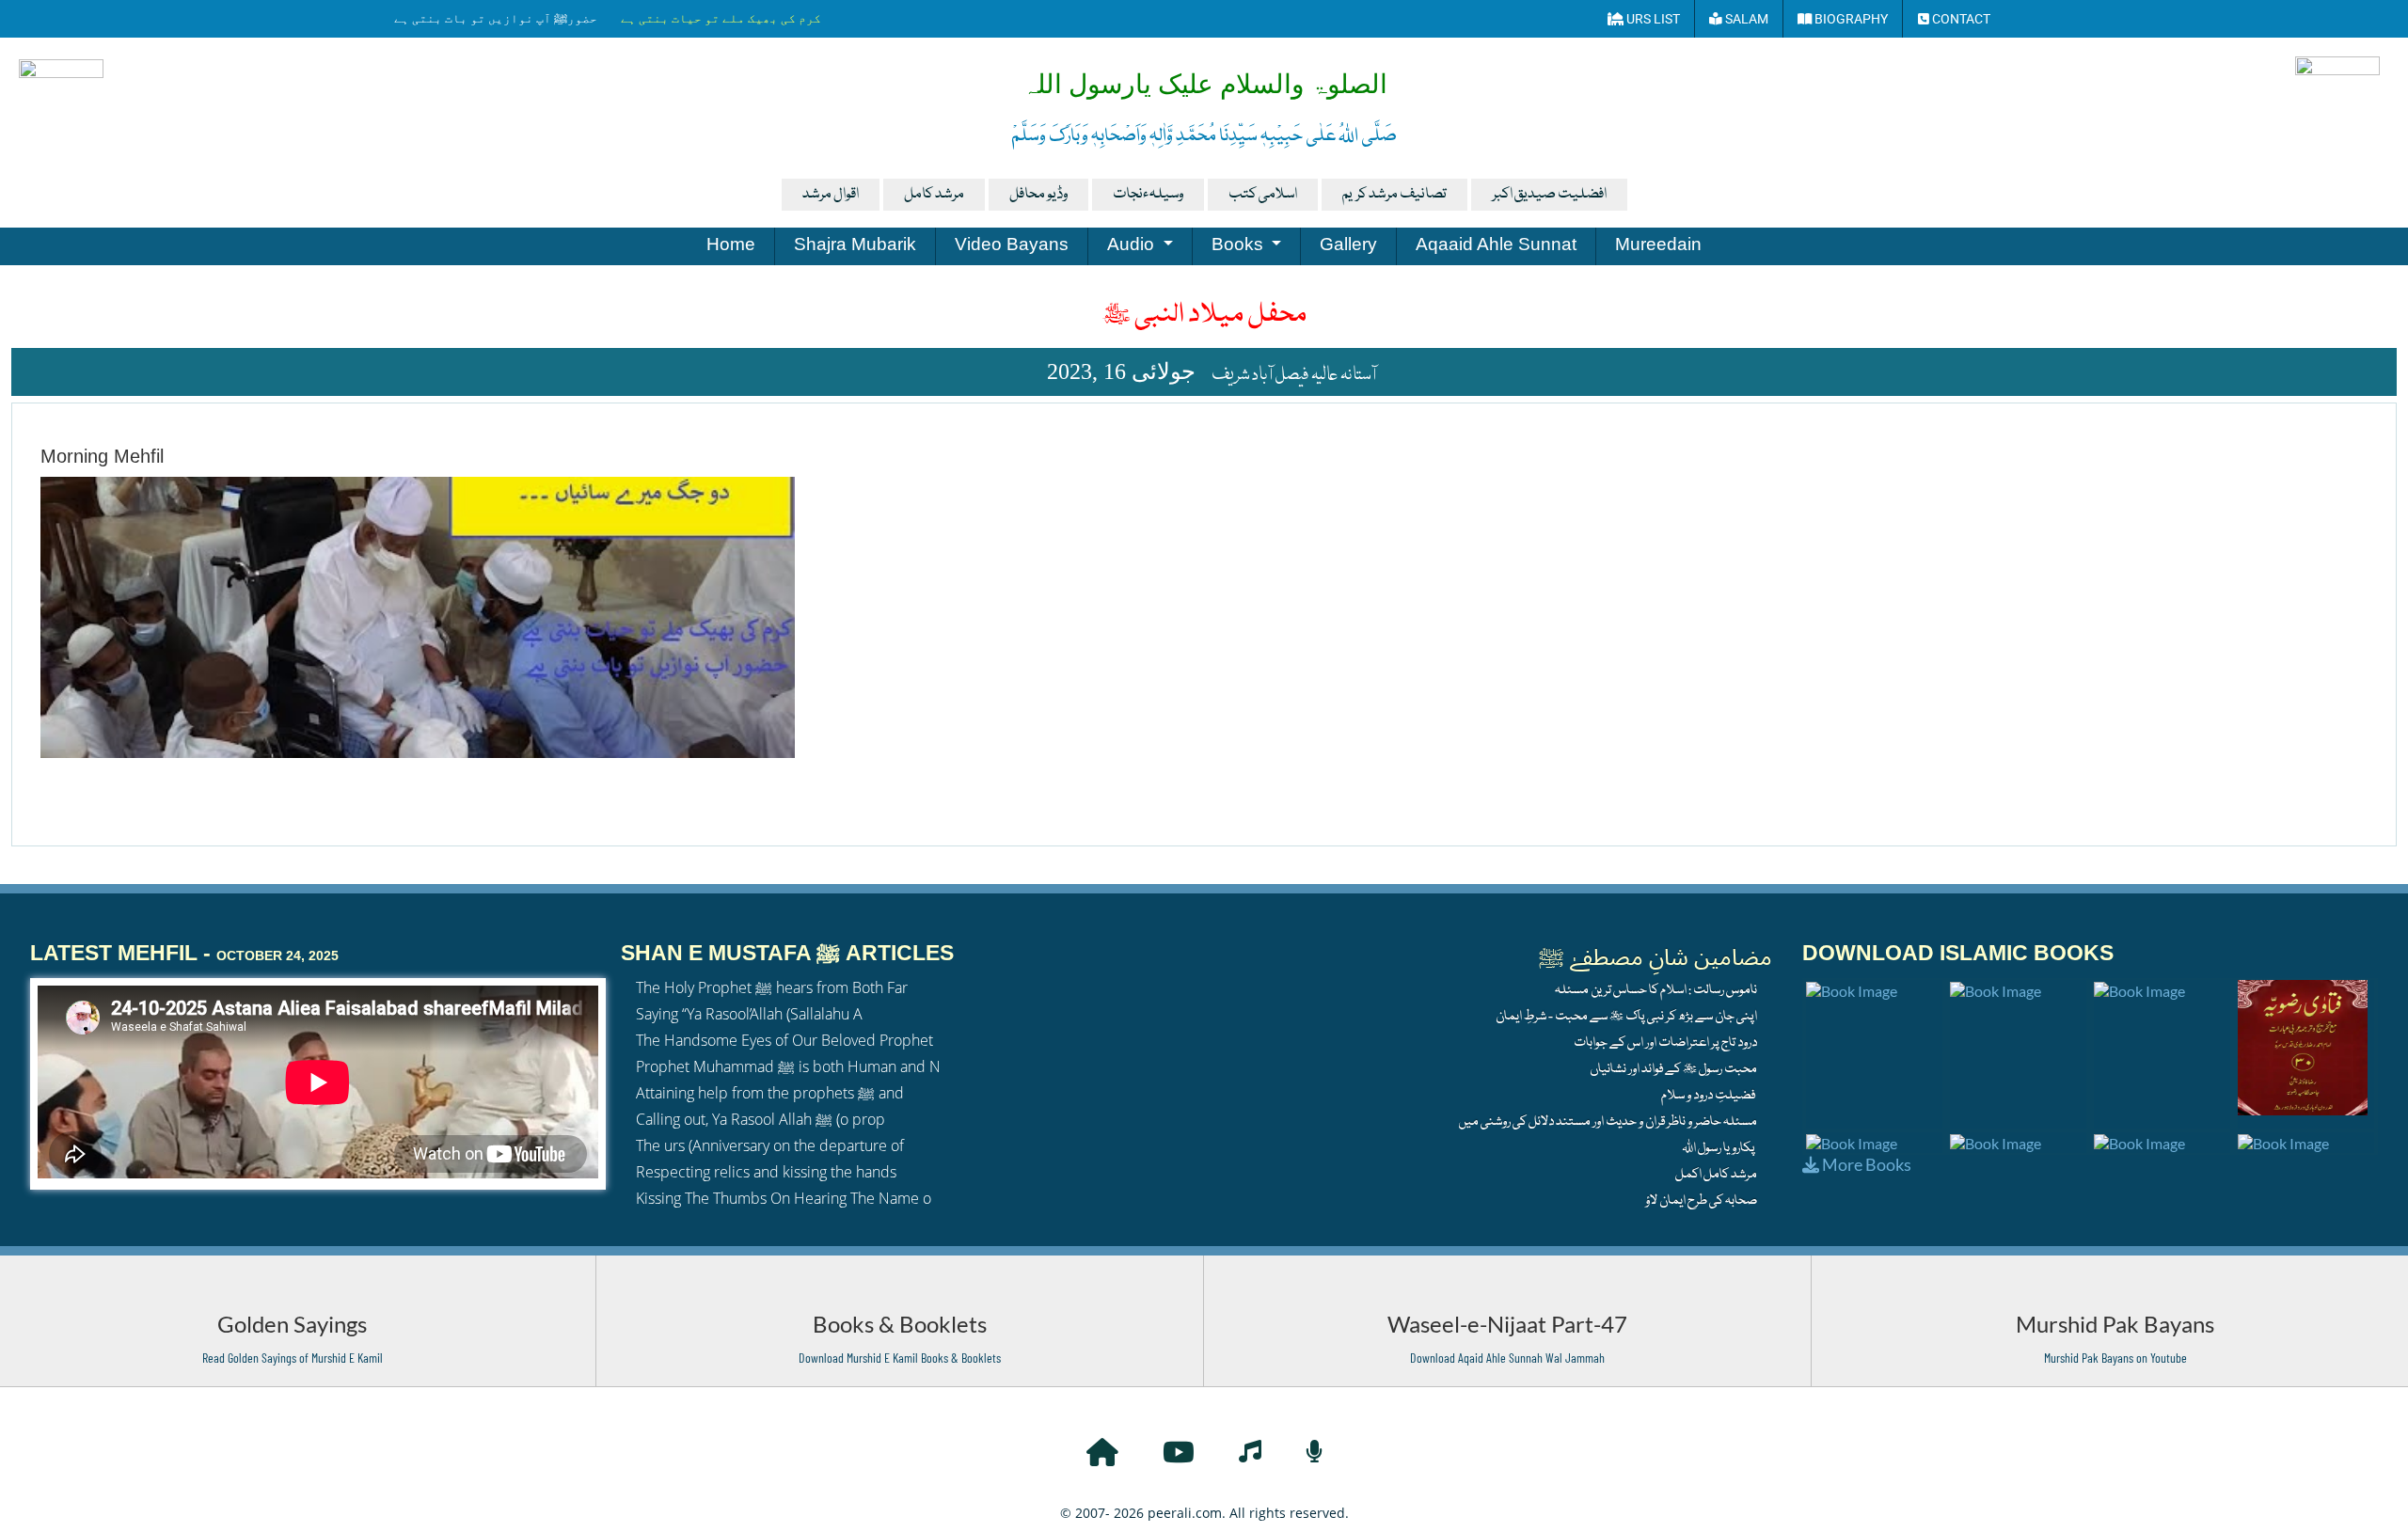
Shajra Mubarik (855, 244)
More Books (1865, 1164)
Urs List (1652, 19)
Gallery (1348, 244)
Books (1240, 244)
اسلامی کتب (1263, 195)
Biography (1850, 19)
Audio (1133, 244)
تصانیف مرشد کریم (1394, 195)
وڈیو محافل (1038, 195)
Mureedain (1658, 244)
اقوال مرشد (831, 195)
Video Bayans (1012, 244)
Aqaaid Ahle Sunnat (1496, 244)
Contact (1960, 19)
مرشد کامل (934, 195)
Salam (1745, 19)
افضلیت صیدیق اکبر (1549, 195)
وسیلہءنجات (1148, 195)
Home (731, 244)
